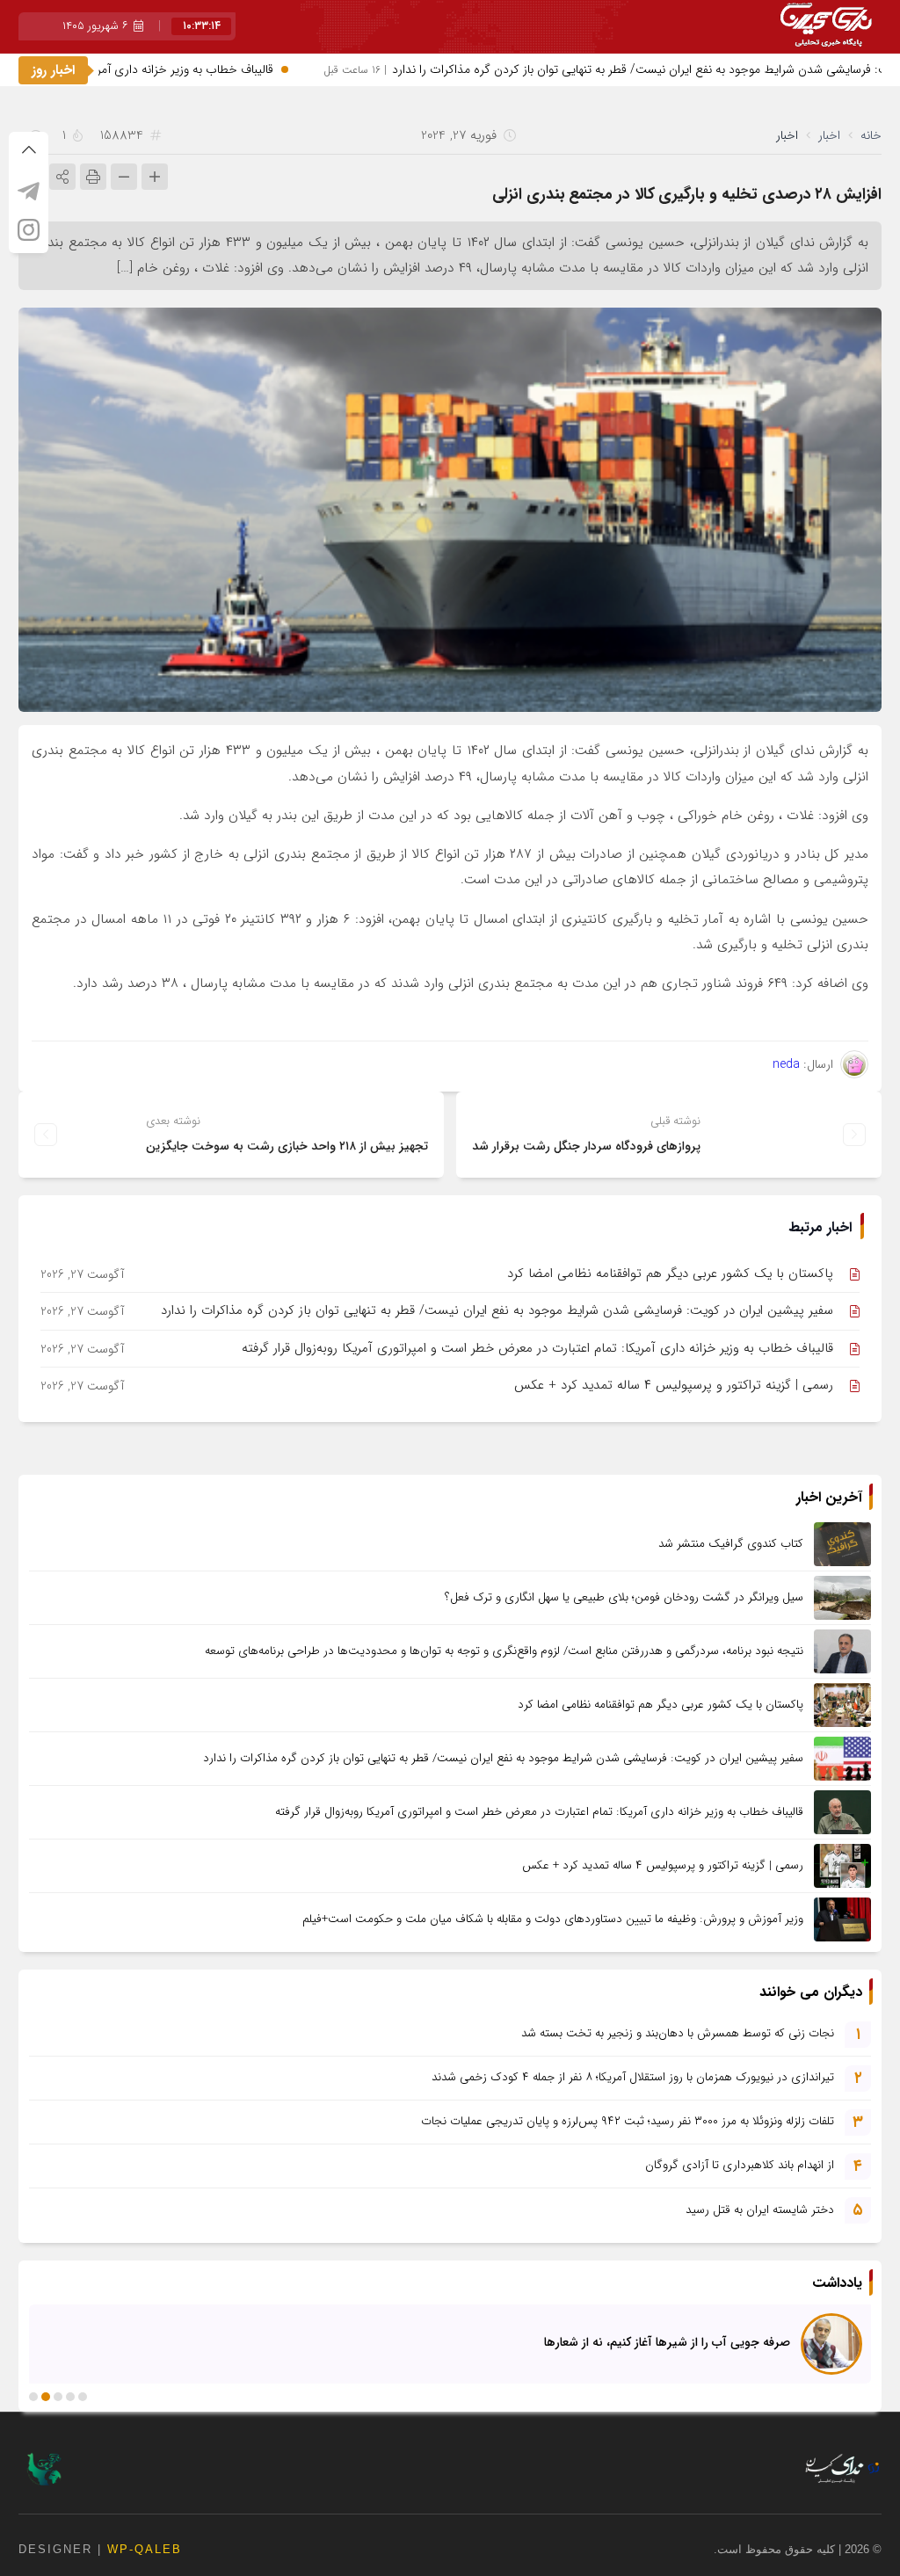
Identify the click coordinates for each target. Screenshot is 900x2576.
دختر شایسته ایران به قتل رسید (760, 2210)
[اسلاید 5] (33, 2397)
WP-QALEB (145, 2549)
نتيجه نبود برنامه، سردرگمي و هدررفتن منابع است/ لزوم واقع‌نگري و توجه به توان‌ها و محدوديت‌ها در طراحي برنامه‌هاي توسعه (504, 1651)
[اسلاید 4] (46, 2397)
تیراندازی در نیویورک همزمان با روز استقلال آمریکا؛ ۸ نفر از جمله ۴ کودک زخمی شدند (633, 2077)
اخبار (829, 135)
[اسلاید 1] (83, 2397)
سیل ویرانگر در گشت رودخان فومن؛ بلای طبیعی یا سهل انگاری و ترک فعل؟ (624, 1597)
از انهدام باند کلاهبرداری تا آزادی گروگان (740, 2165)
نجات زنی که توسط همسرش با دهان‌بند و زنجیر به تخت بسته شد (678, 2033)
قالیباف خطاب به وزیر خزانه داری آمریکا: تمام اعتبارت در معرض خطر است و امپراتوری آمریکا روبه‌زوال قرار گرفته (537, 1348)
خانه (871, 135)
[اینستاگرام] (29, 229)
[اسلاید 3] (58, 2397)
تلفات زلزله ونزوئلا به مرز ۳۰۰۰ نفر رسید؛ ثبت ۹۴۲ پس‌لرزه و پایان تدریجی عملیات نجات (628, 2121)
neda (786, 1064)
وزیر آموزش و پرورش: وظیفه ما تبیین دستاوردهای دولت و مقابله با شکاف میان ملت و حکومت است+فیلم (553, 1919)
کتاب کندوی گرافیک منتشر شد (731, 1544)
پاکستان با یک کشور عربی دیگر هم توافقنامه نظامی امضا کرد (670, 1273)
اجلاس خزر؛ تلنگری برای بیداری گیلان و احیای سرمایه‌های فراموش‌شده (611, 2341)
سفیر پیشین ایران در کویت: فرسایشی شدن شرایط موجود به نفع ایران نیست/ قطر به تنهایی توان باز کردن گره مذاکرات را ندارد (497, 1310)
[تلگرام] (29, 191)
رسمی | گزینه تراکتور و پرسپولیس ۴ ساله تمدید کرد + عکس (674, 1385)
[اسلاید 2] (70, 2397)
